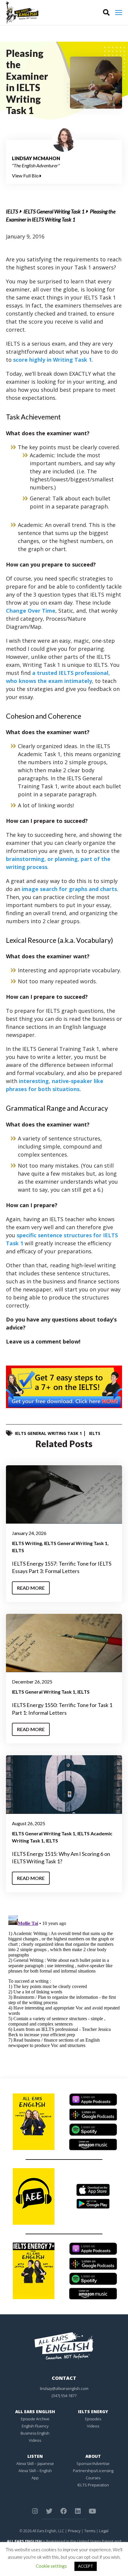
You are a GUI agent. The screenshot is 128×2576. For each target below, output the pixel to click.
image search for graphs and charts (69, 889)
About (93, 2456)
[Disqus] (64, 1987)
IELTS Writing (27, 1543)
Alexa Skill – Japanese (35, 2463)
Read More (31, 1588)
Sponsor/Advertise (93, 2463)
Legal (104, 2531)
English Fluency (35, 2426)
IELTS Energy (93, 2412)
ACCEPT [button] (86, 2566)
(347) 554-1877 (64, 2396)
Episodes (93, 2419)
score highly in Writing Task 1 (52, 360)
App (35, 2478)
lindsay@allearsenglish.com (64, 2388)
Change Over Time (31, 611)
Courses (93, 2478)
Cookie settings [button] (51, 2566)
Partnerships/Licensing (93, 2471)
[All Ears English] (64, 2345)
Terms (90, 2531)
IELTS (12, 211)
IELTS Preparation (93, 2485)
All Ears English (35, 2412)
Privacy (74, 2531)
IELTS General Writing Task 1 (54, 211)
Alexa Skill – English (35, 2471)
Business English (35, 2433)
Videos (35, 2440)
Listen (35, 2456)
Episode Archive (35, 2419)
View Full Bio (26, 175)
